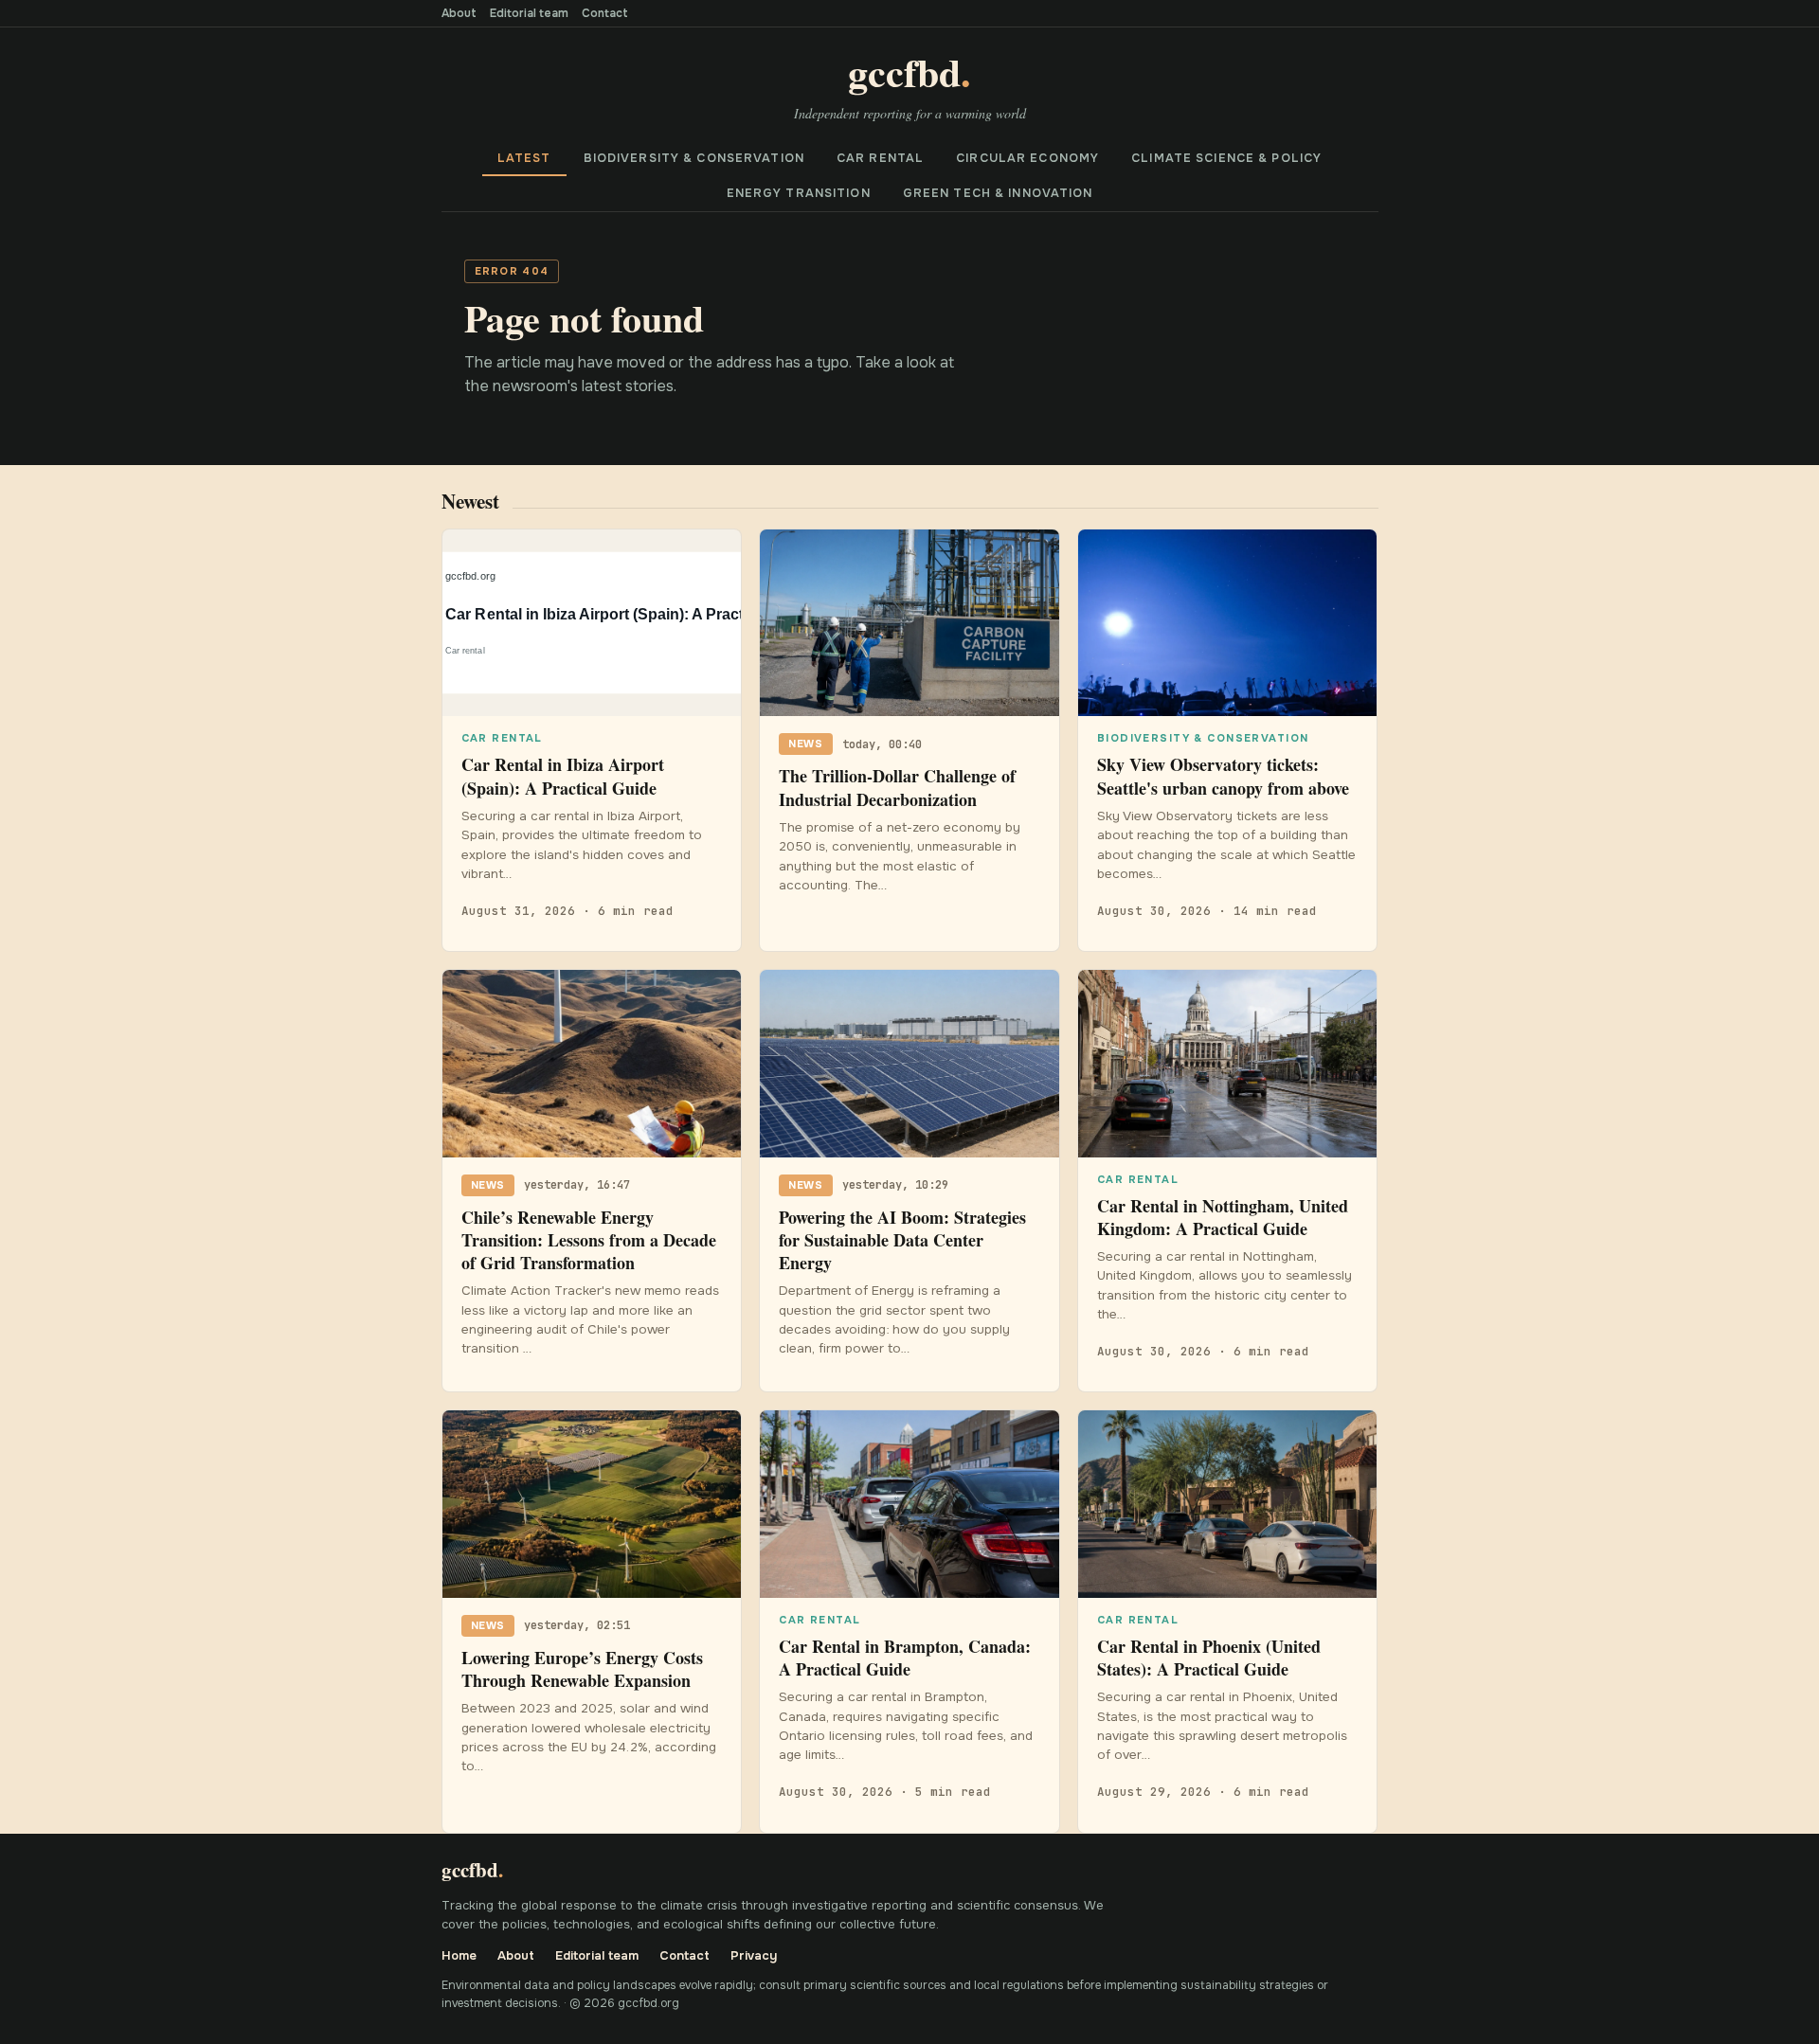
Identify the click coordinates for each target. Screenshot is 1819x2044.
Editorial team (529, 13)
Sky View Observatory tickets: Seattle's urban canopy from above (1223, 776)
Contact (605, 13)
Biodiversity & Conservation (694, 158)
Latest (524, 158)
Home (459, 1955)
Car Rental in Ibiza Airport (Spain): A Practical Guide (563, 776)
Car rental (880, 158)
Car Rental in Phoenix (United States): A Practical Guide (1209, 1658)
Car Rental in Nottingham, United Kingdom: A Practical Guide (1223, 1217)
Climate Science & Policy (1226, 158)
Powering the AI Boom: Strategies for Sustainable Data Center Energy (902, 1240)
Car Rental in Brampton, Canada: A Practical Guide (905, 1658)
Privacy (754, 1955)
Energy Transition (799, 193)
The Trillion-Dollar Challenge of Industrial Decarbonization (897, 787)
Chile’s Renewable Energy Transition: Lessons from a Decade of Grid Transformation (589, 1240)
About (459, 13)
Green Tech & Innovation (998, 193)
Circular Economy (1027, 158)
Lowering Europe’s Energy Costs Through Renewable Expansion (582, 1669)
